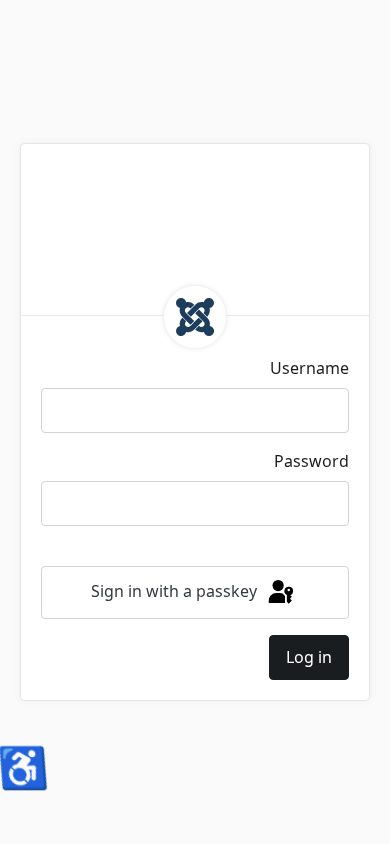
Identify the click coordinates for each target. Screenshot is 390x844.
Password (311, 461)
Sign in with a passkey (176, 591)
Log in (309, 657)
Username (309, 368)
